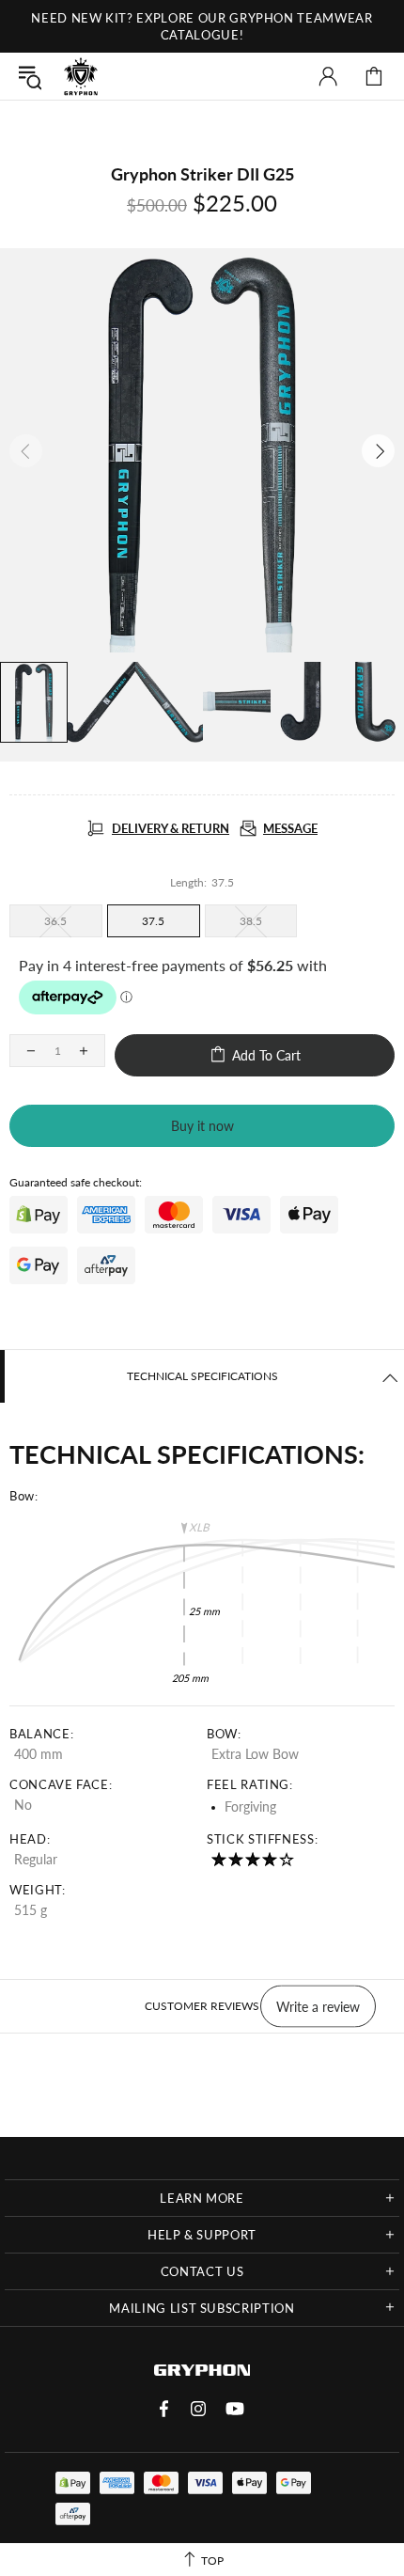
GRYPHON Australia (81, 76)
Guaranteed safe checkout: (76, 1182)
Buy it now (202, 1126)
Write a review (318, 2006)
